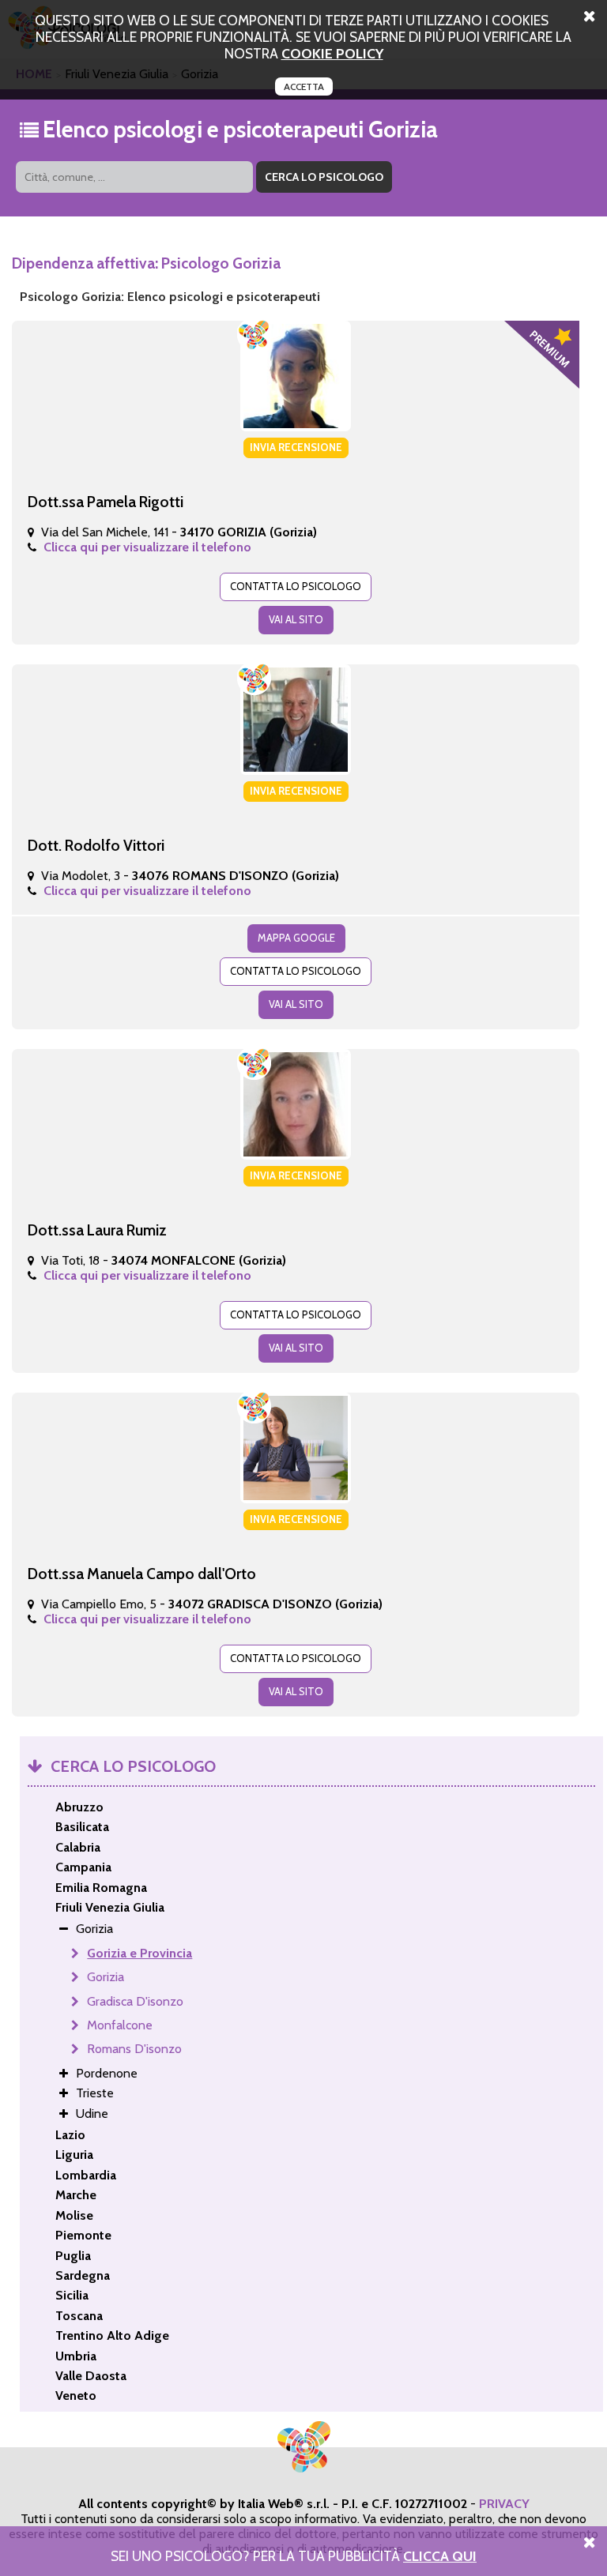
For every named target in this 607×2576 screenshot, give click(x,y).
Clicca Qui (440, 2556)
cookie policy (332, 53)
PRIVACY (504, 2504)
